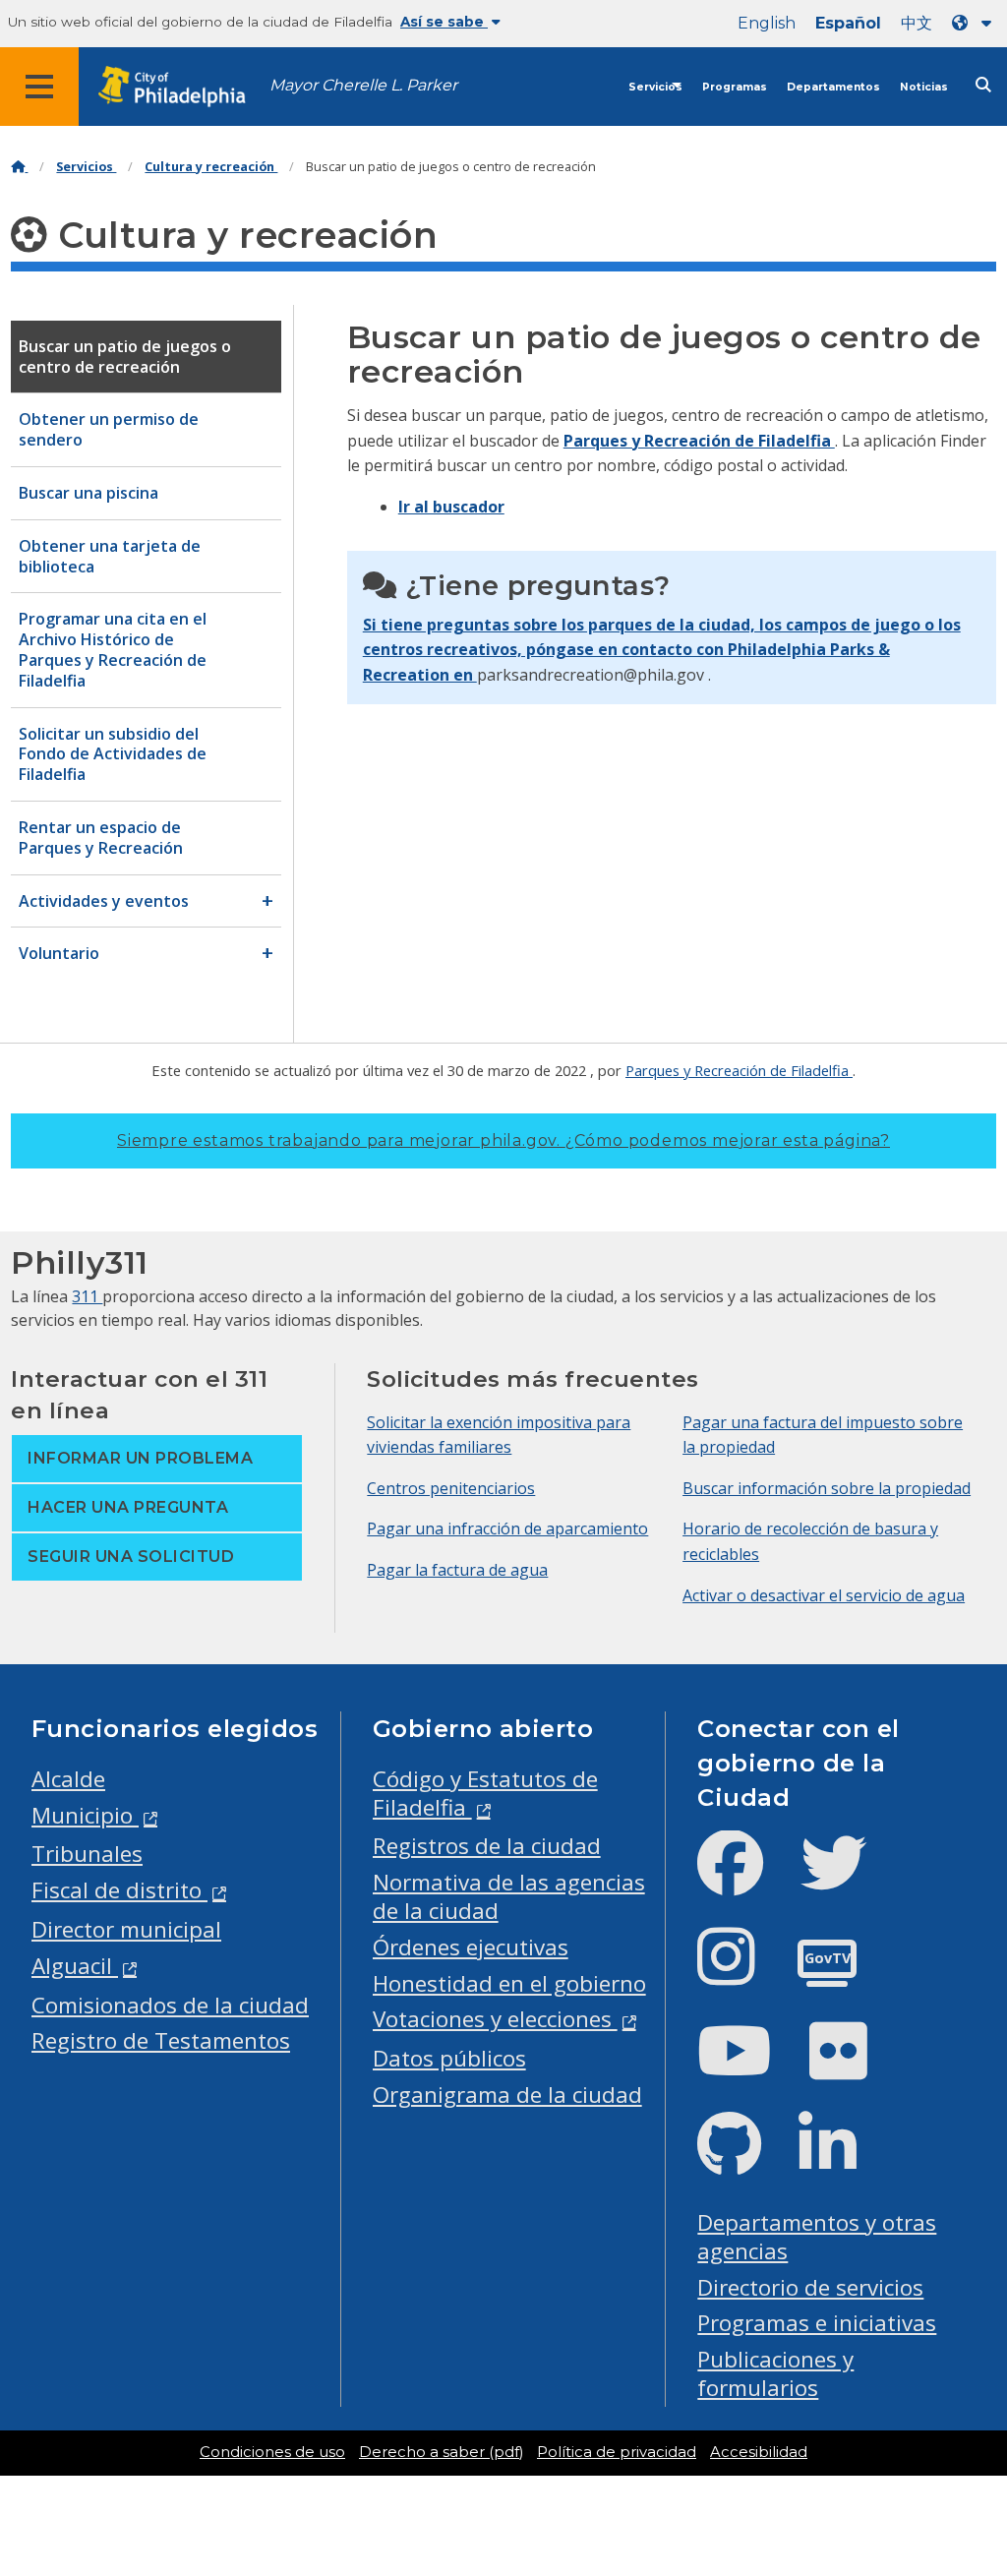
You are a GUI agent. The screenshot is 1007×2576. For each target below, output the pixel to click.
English (767, 23)
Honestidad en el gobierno (509, 1983)
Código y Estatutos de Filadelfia (485, 1793)
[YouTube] (750, 2067)
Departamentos (833, 87)
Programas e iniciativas (817, 2323)
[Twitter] (849, 1879)
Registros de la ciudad (487, 1846)
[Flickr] (854, 2067)
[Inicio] (19, 167)
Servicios (655, 87)
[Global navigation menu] (39, 87)
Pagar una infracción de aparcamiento (507, 1528)
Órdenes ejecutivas (471, 1947)
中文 (917, 23)
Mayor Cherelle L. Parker (363, 85)
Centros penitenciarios (451, 1488)
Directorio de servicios (810, 2287)
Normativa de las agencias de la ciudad (509, 1896)
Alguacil (75, 1966)
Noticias (924, 87)
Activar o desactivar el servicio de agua (824, 1595)
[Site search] (983, 85)
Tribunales (87, 1854)
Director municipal (126, 1929)
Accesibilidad (759, 2452)
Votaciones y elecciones (495, 2019)
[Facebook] (746, 1879)
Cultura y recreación (211, 167)
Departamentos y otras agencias (817, 2237)
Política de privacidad (617, 2452)
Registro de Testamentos (161, 2040)
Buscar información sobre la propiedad (827, 1488)
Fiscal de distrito (119, 1890)
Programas (735, 87)
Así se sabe (444, 22)
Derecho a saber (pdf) (441, 2452)
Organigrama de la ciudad (507, 2095)
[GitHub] (745, 2160)
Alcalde (68, 1779)
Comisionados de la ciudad (170, 2005)
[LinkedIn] (843, 2160)
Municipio (85, 1815)
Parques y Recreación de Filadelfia (699, 441)
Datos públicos (449, 2058)
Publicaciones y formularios (775, 2373)
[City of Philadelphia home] (182, 87)
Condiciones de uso (272, 2452)
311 (87, 1296)
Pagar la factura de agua (457, 1570)
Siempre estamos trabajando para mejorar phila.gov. (503, 1140)
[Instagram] (742, 1973)
